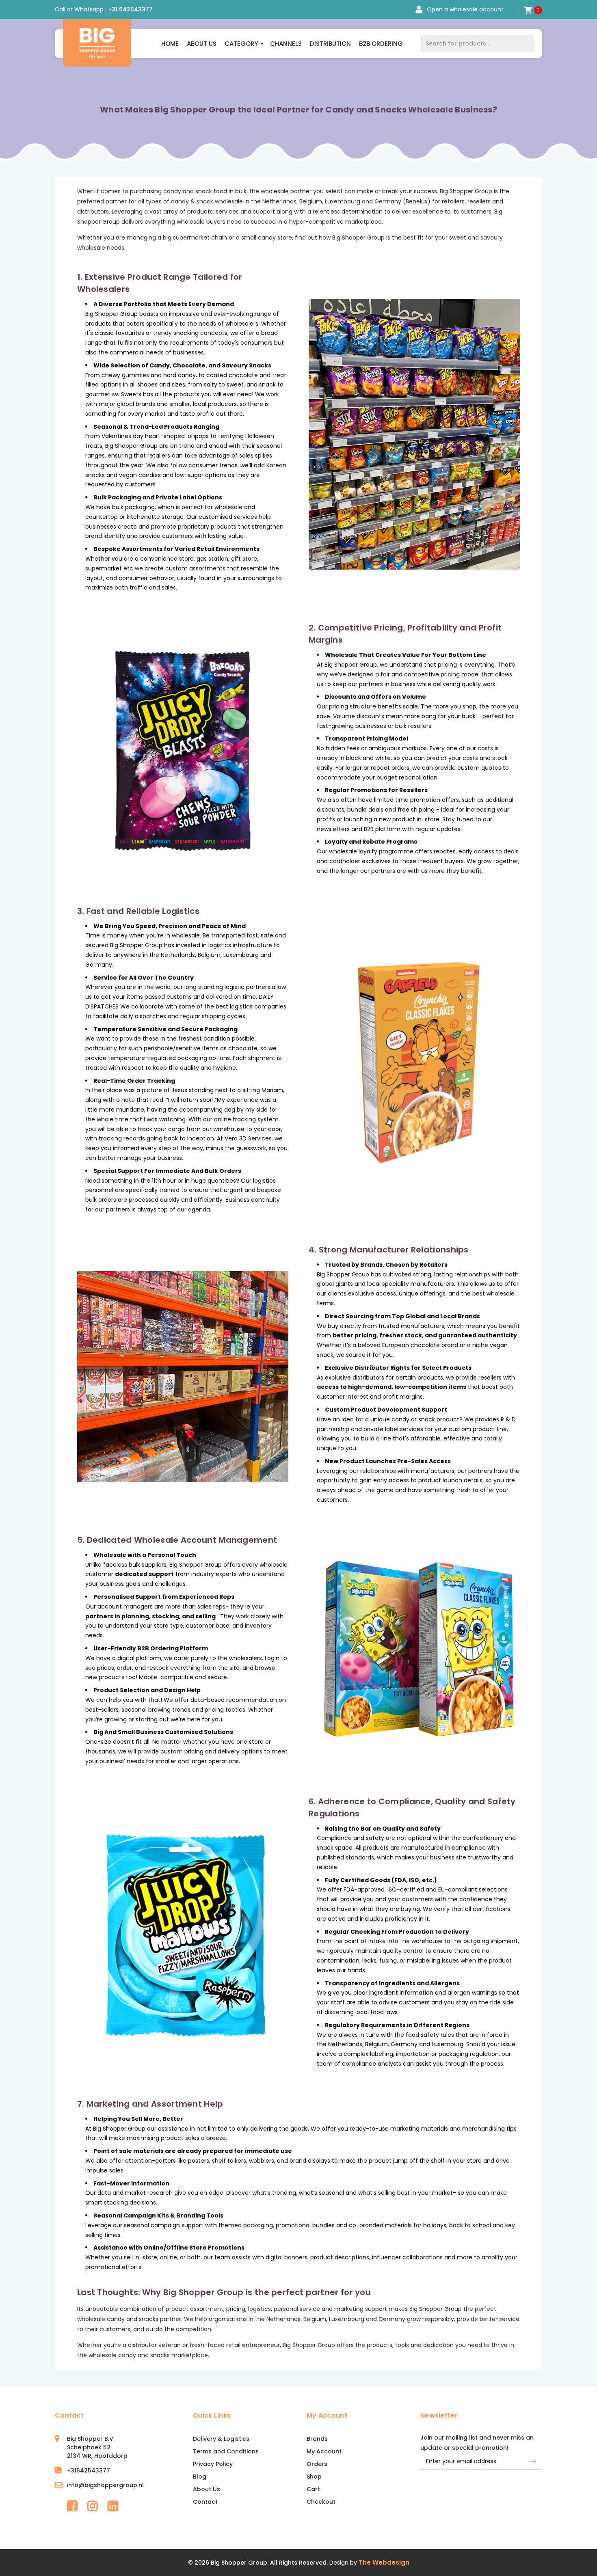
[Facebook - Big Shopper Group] (72, 2506)
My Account (324, 2451)
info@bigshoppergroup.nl (105, 2485)
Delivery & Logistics (221, 2439)
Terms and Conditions (226, 2451)
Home (170, 44)
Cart (313, 2489)
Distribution (330, 44)
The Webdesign (384, 2562)
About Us (202, 44)
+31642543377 (89, 2470)
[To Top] (584, 2563)
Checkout (321, 2502)
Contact (205, 2502)
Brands (317, 2439)
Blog (200, 2477)
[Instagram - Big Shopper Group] (93, 2506)
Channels (286, 44)
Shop (314, 2477)
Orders (317, 2464)
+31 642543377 (130, 9)
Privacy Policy (213, 2464)
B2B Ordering (381, 44)
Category (241, 44)
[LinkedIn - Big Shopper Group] (113, 2506)
